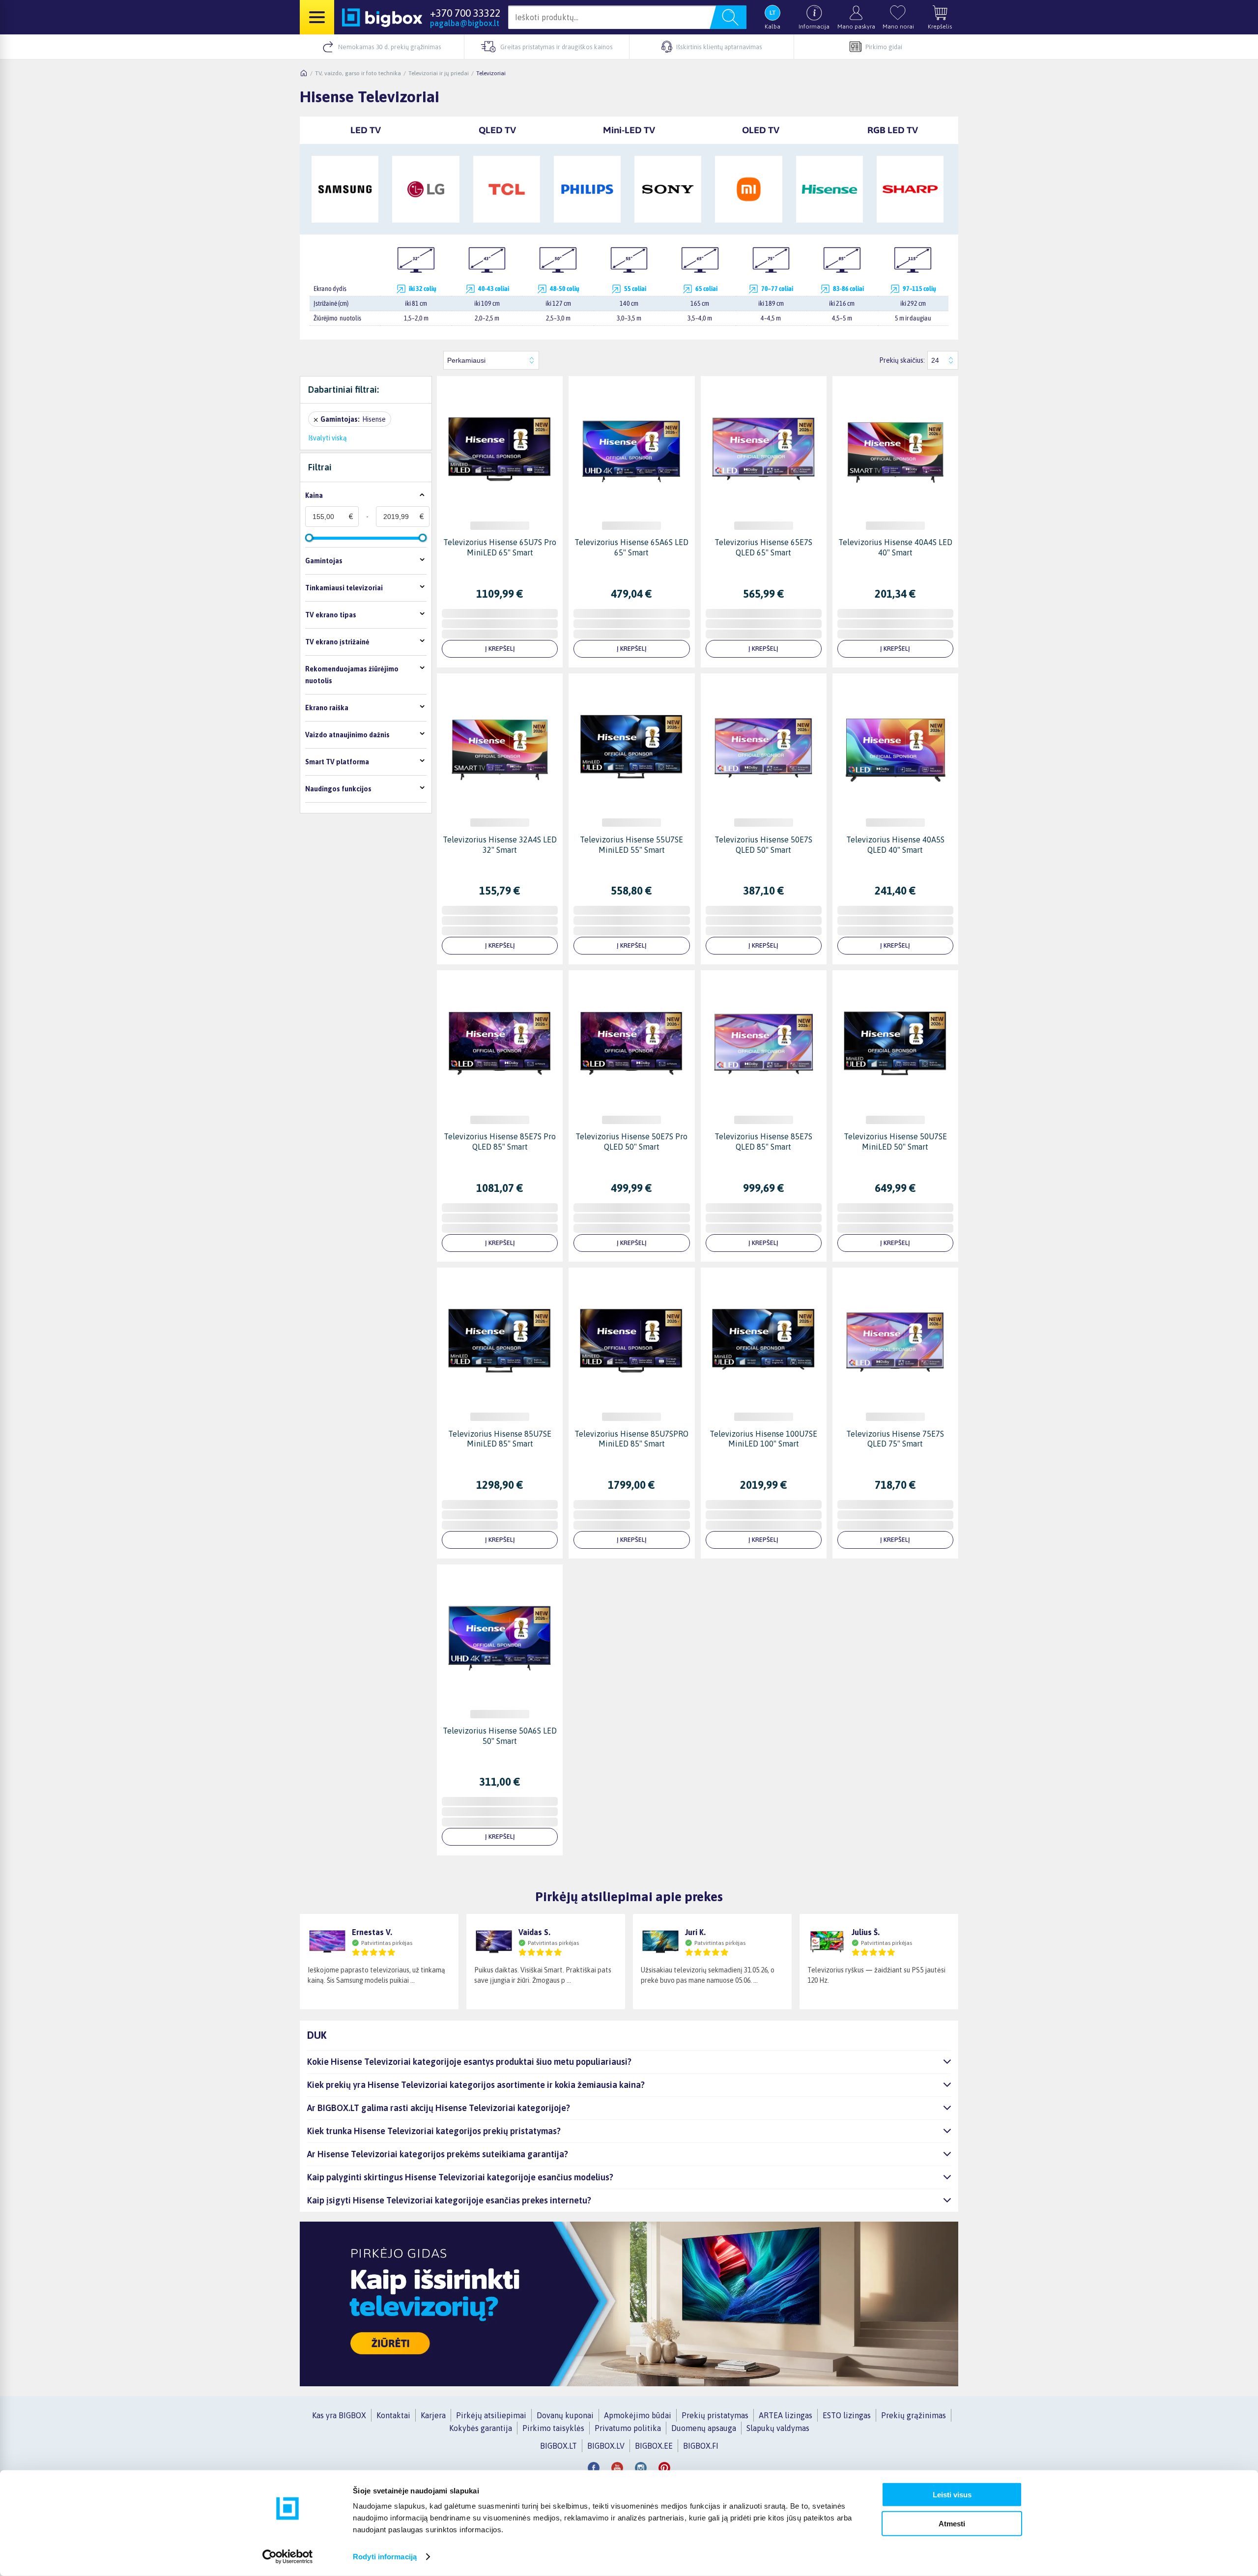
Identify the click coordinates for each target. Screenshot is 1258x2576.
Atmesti (952, 2523)
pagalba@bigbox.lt (465, 23)
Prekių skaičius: (902, 360)
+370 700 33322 (465, 13)
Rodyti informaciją (385, 2557)
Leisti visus (952, 2495)
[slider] (309, 538)
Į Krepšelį (500, 649)
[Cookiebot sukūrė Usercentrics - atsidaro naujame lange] (288, 2557)
